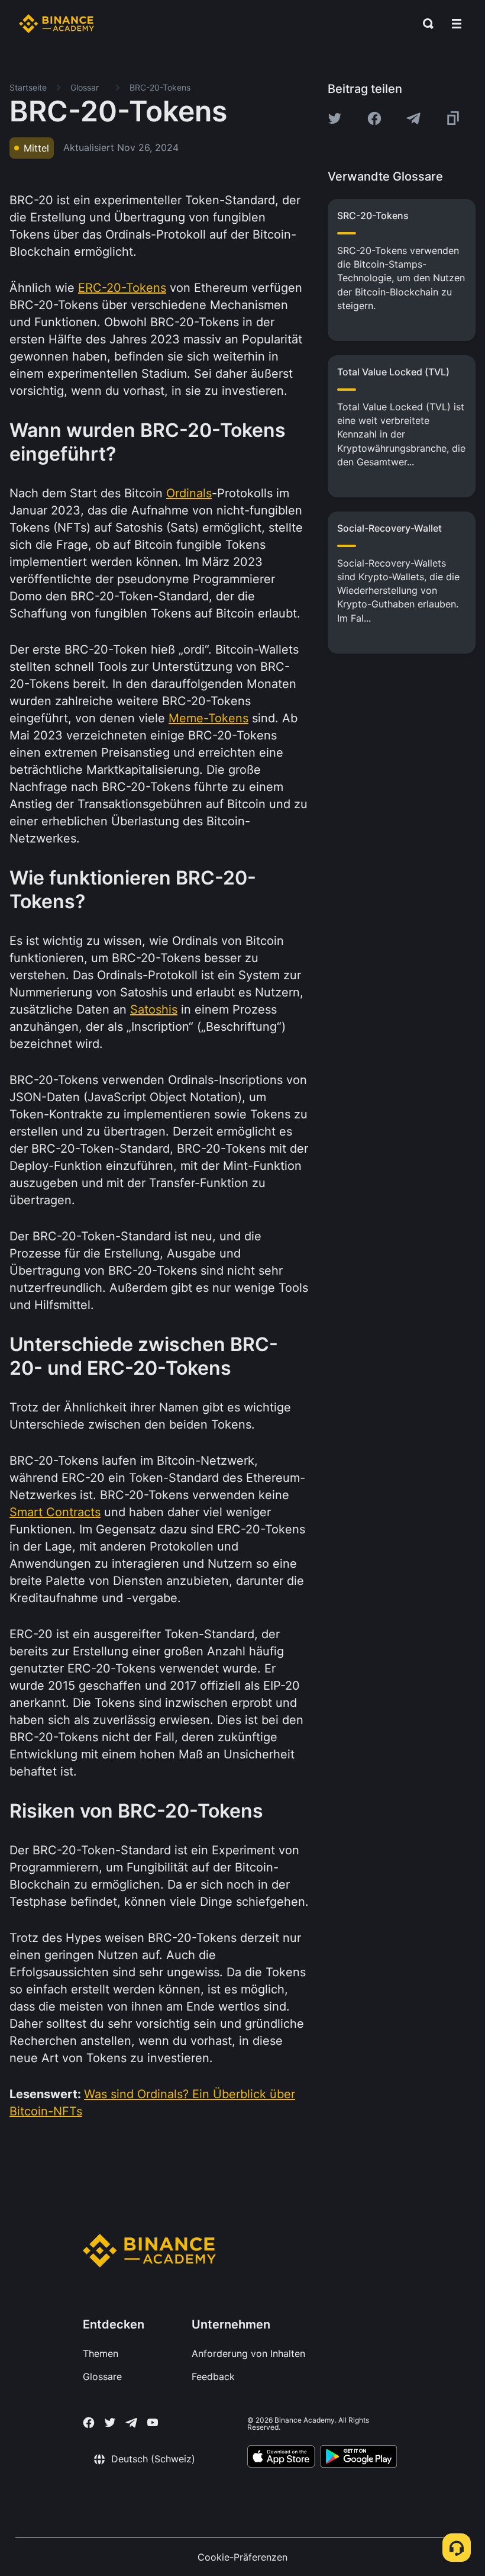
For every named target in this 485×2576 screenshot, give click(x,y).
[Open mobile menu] (457, 24)
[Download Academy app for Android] (358, 2458)
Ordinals (189, 493)
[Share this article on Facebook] (374, 118)
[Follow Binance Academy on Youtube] (153, 2422)
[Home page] (56, 24)
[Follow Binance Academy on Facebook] (89, 2423)
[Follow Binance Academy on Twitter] (110, 2423)
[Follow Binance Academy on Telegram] (131, 2423)
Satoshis (154, 1009)
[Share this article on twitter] (335, 118)
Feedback (213, 2376)
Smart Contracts (55, 1512)
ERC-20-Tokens (122, 288)
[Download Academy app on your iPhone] (281, 2458)
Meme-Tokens (208, 718)
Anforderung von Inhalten (248, 2353)
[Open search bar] (425, 24)
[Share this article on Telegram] (413, 118)
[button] (457, 24)
